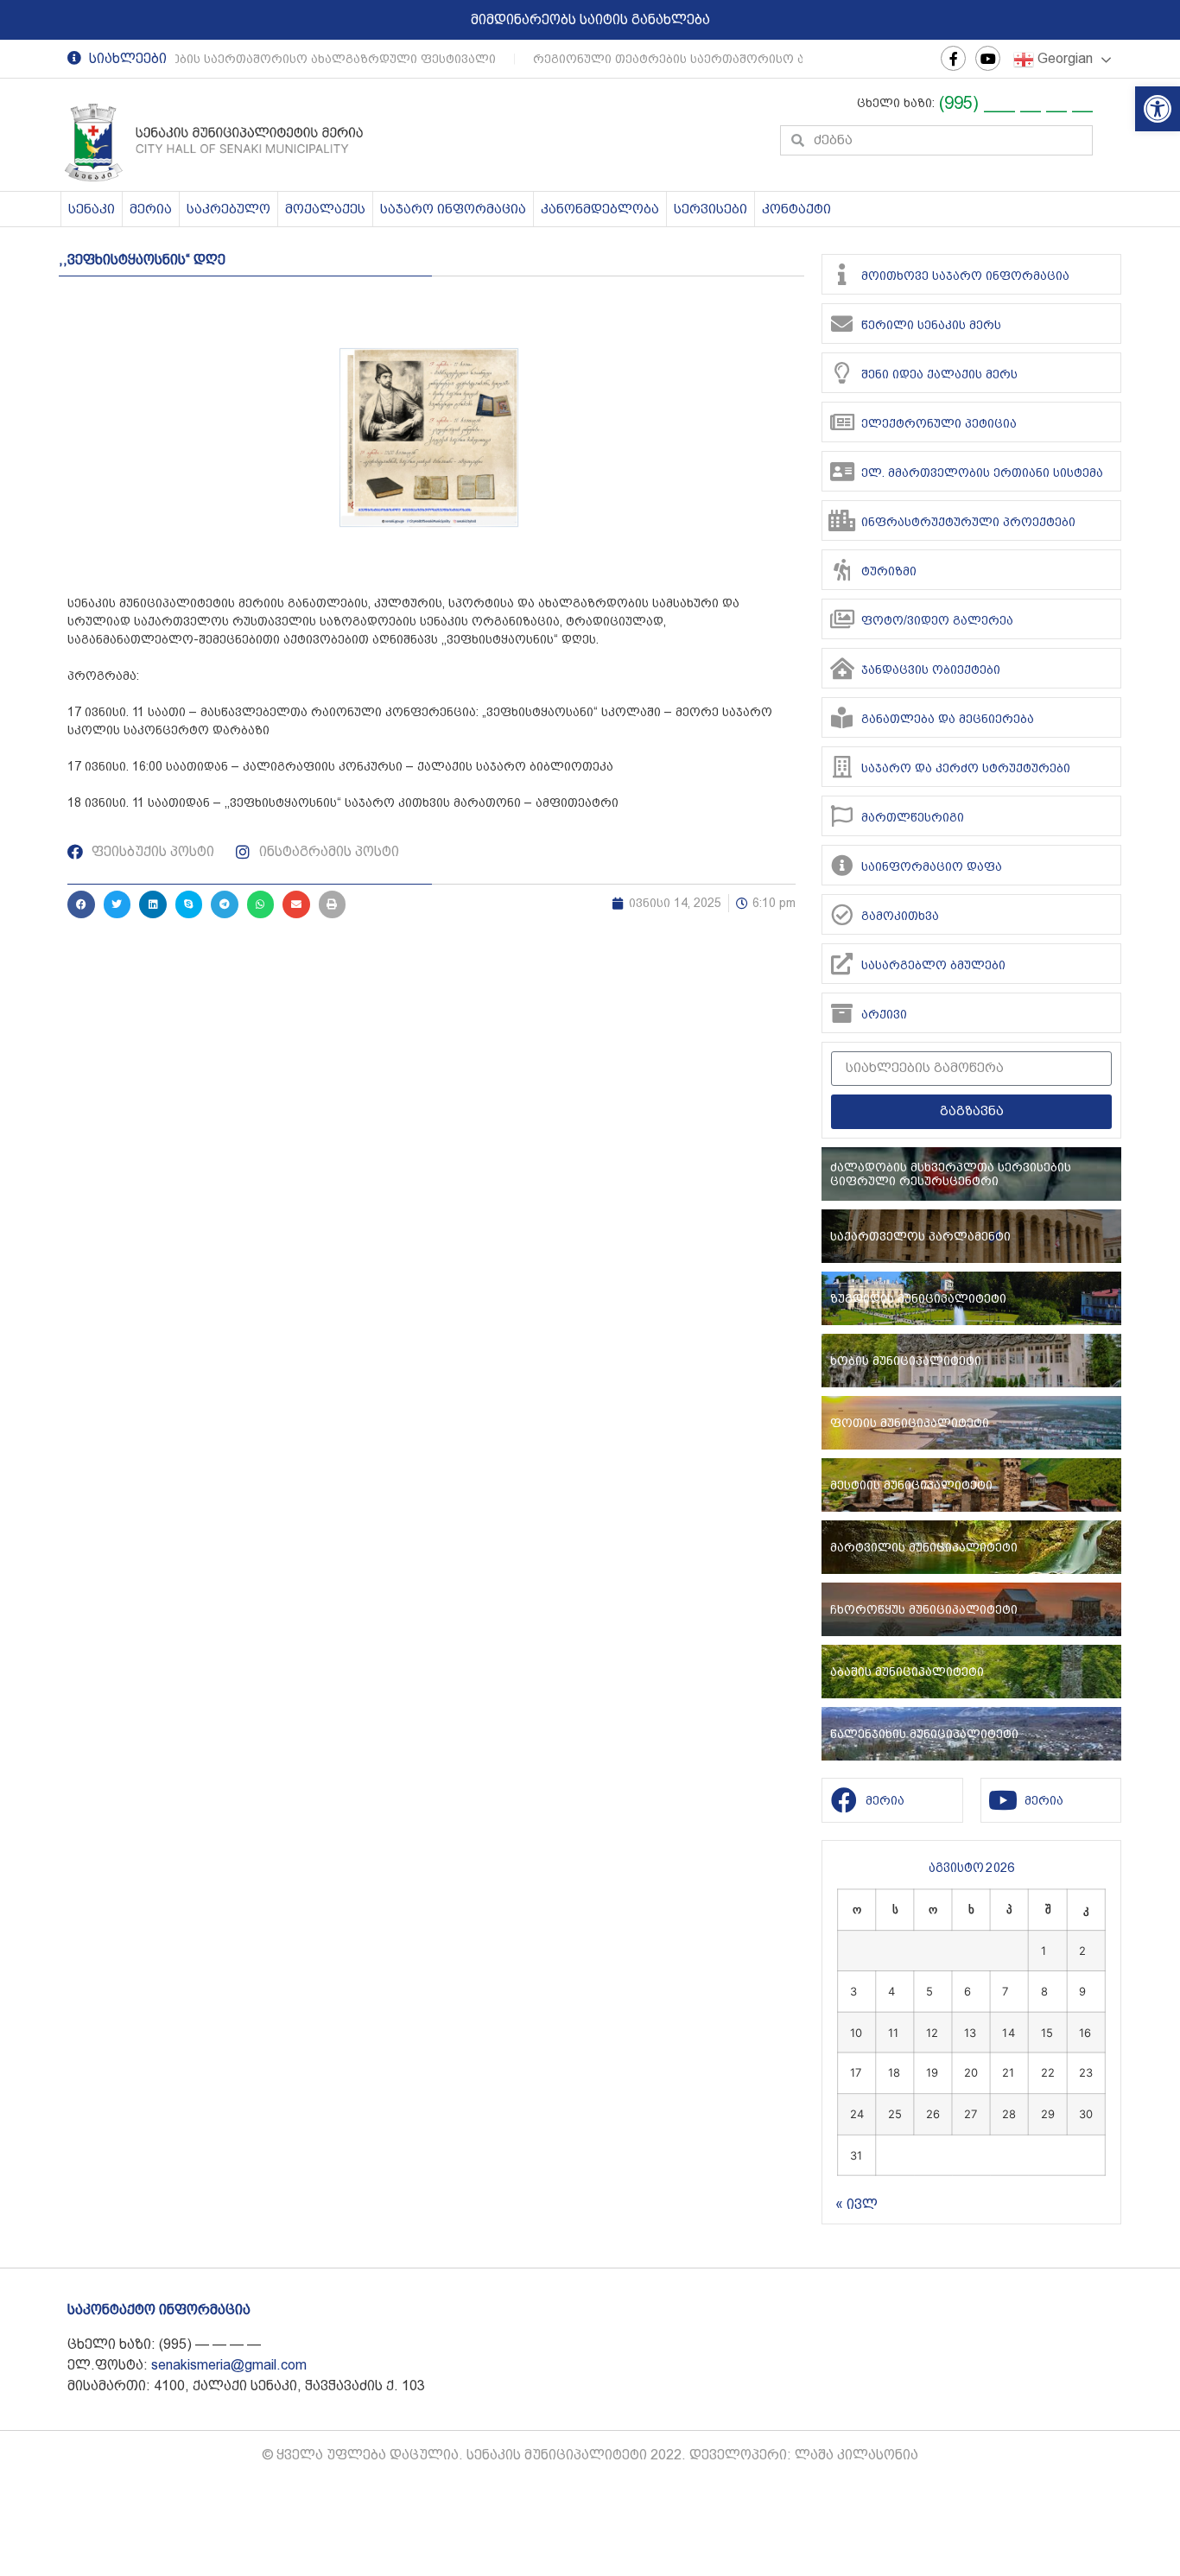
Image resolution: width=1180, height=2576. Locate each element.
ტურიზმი (889, 571)
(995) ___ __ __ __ (1016, 103)
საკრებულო (228, 209)
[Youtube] (988, 58)
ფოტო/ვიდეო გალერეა (937, 620)
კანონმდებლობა (600, 209)
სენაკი (92, 209)
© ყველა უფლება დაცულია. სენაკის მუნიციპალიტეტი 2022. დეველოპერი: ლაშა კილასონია (590, 2455)
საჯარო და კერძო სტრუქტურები (966, 768)
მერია (151, 209)
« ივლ (856, 2204)
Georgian (1063, 58)
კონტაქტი (796, 209)
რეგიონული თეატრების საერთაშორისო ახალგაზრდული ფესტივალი (259, 59)
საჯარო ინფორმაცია (453, 209)
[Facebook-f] (953, 58)
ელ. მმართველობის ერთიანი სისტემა (982, 473)
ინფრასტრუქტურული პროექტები (968, 522)
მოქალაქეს (325, 209)
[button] (1158, 109)
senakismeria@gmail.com (229, 2365)
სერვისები (711, 209)
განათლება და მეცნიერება (948, 719)
